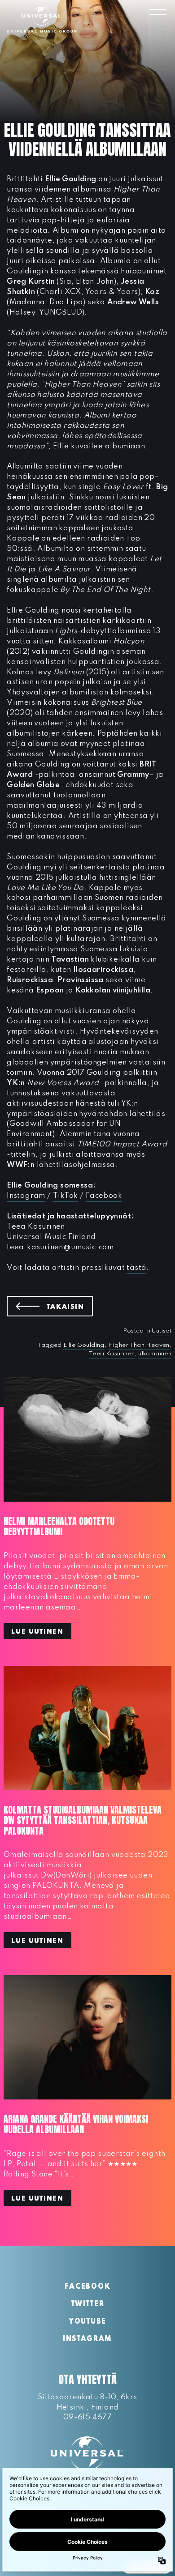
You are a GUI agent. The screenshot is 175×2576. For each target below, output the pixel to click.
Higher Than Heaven (139, 1345)
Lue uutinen (37, 1632)
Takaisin (70, 1307)
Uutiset (162, 1331)
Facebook (104, 1196)
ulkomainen (155, 1354)
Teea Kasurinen (112, 1354)
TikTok (65, 1196)
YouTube (87, 2322)
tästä (136, 1268)
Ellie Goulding (84, 1345)
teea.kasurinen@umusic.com (60, 1247)
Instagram (26, 1196)
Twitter (88, 2304)
